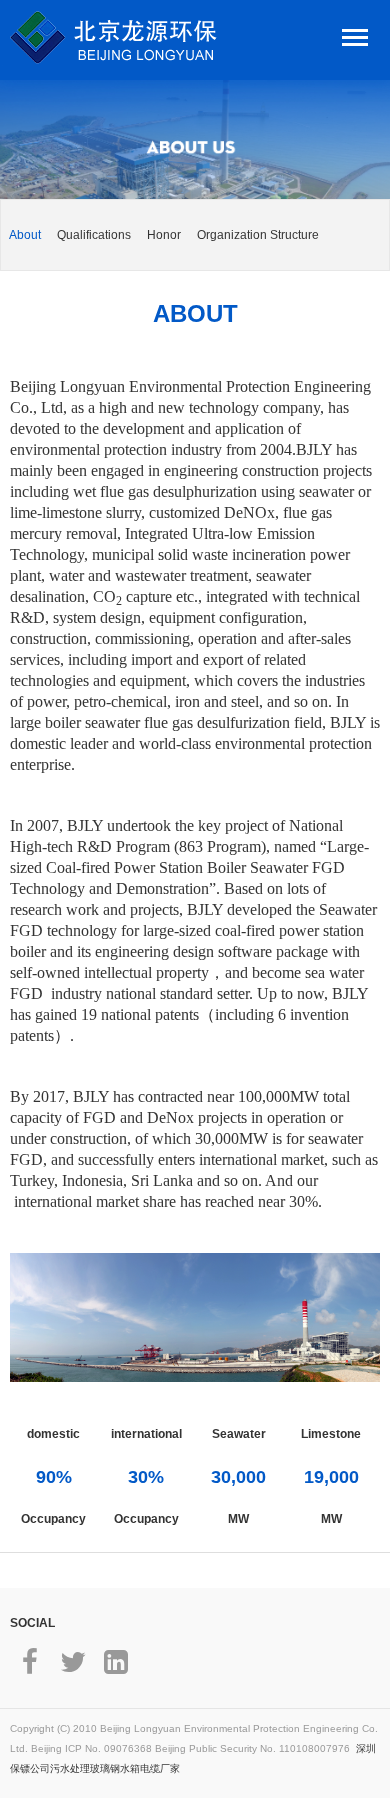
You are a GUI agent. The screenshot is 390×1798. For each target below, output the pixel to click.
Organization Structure (258, 235)
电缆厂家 (160, 1768)
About (25, 235)
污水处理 (70, 1768)
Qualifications (94, 235)
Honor (164, 235)
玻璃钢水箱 (115, 1768)
